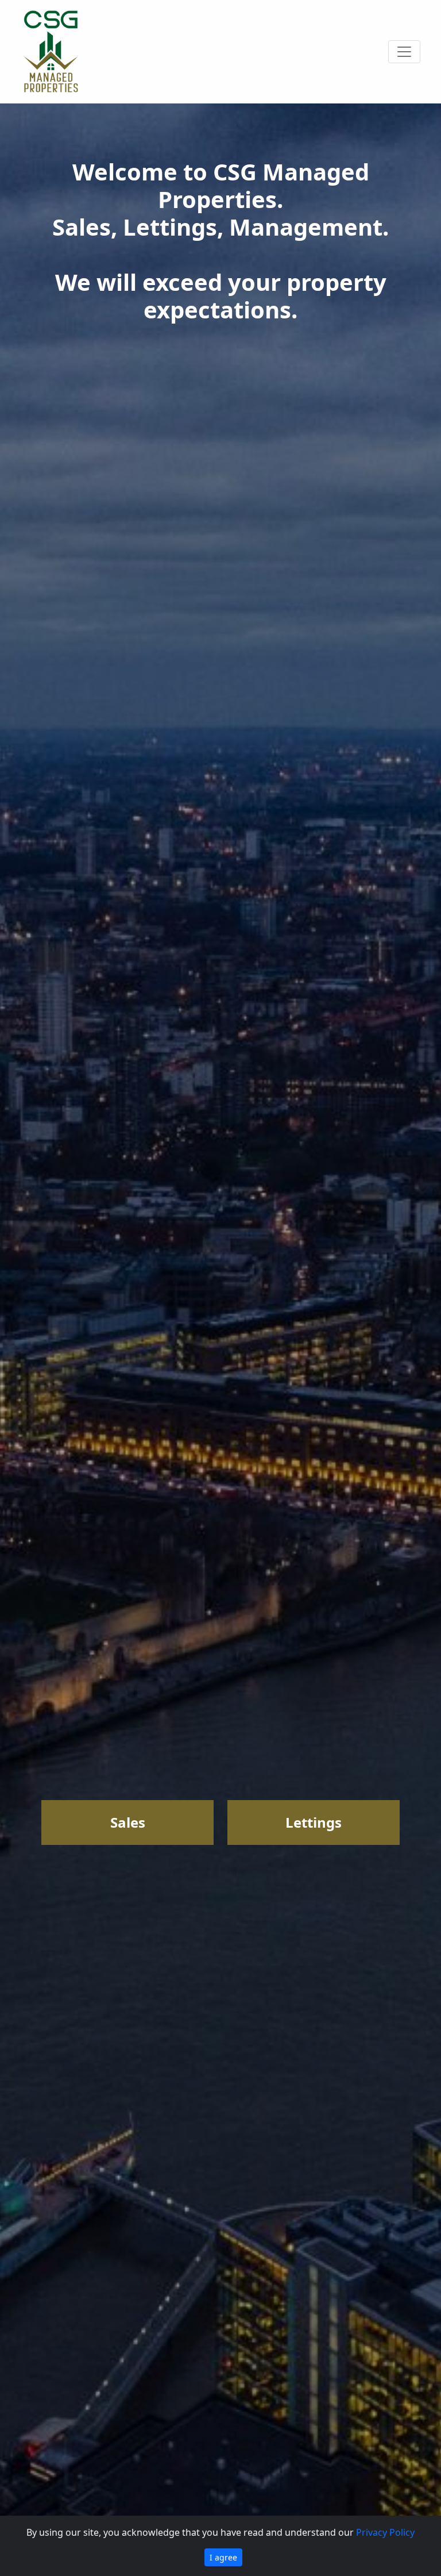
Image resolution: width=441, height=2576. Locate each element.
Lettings (314, 1822)
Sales (128, 1822)
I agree (223, 2557)
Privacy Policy (385, 2532)
